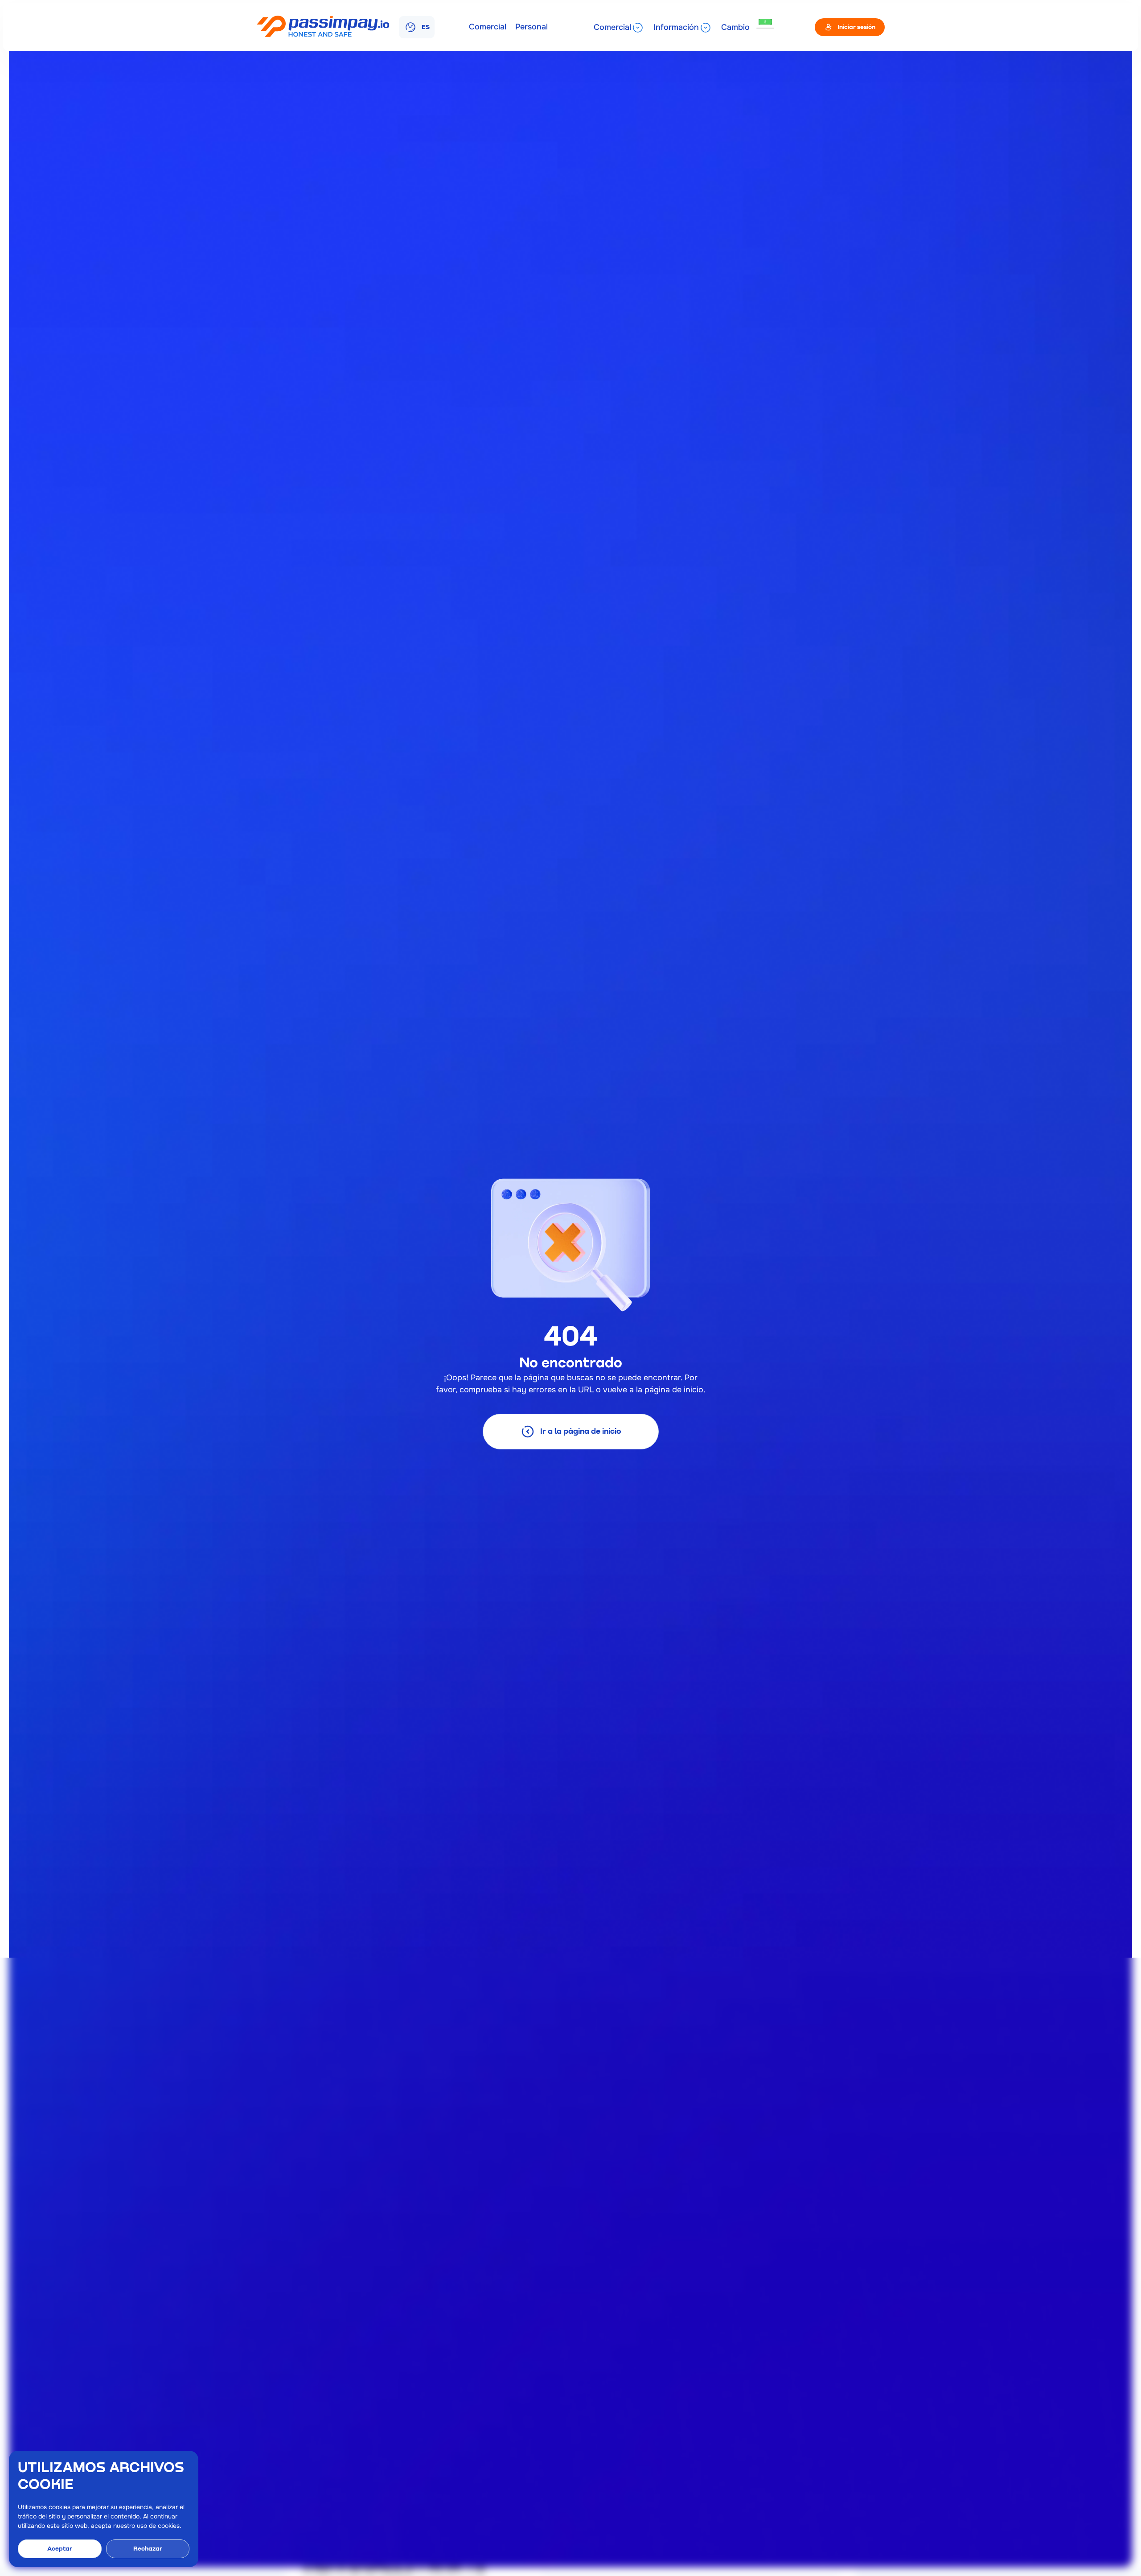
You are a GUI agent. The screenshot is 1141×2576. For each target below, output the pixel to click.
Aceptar (60, 2549)
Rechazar (148, 2549)
